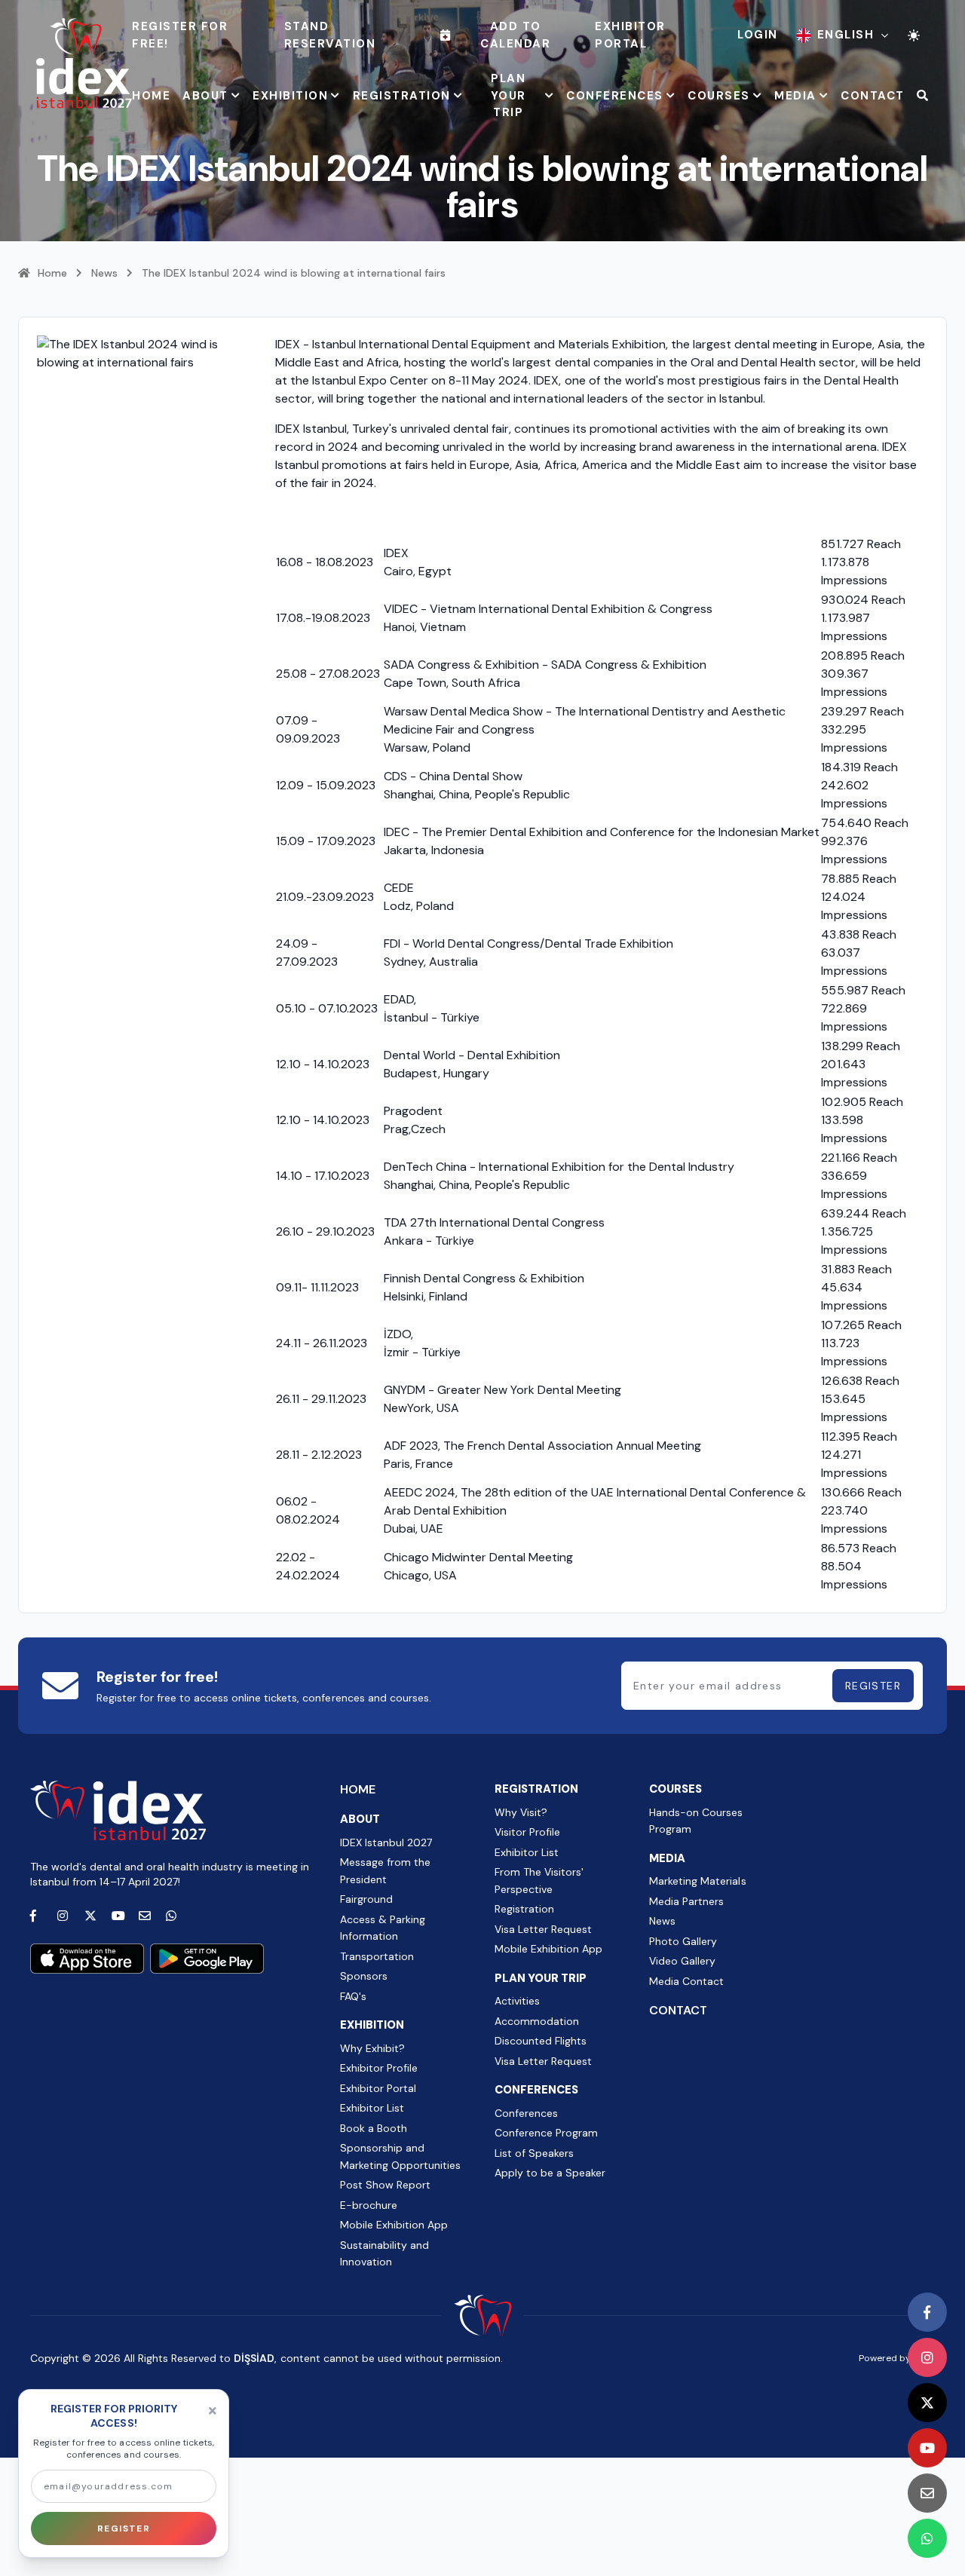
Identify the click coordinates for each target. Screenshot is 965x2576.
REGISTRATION (402, 96)
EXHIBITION (290, 96)
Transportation (377, 1956)
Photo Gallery (683, 1941)
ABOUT (205, 96)
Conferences (526, 2113)
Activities (517, 2001)
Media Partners (686, 1901)
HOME (151, 96)
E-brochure (369, 2205)
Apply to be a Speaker (550, 2173)
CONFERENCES (615, 96)
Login (758, 35)
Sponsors (364, 1976)
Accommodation (537, 2021)
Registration (524, 1909)
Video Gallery (682, 1961)
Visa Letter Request (543, 1929)
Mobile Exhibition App (394, 2225)
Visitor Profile (527, 1832)
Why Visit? (521, 1812)
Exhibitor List (372, 2108)
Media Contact (686, 1981)
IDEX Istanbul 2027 (386, 1842)
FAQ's (353, 1996)
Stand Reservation (330, 35)
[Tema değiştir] (914, 35)
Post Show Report (385, 2185)
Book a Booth (374, 2128)
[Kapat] (213, 2411)
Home (52, 273)
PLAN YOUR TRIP (509, 95)
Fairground (366, 1899)
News (104, 273)
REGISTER (873, 1686)
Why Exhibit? (372, 2048)
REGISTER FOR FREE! (180, 35)
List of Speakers (534, 2153)
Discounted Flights (541, 2041)
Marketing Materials (697, 1881)
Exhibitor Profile (379, 2068)
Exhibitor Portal (630, 35)
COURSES (719, 96)
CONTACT (873, 96)
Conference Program (546, 2133)
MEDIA (795, 96)
